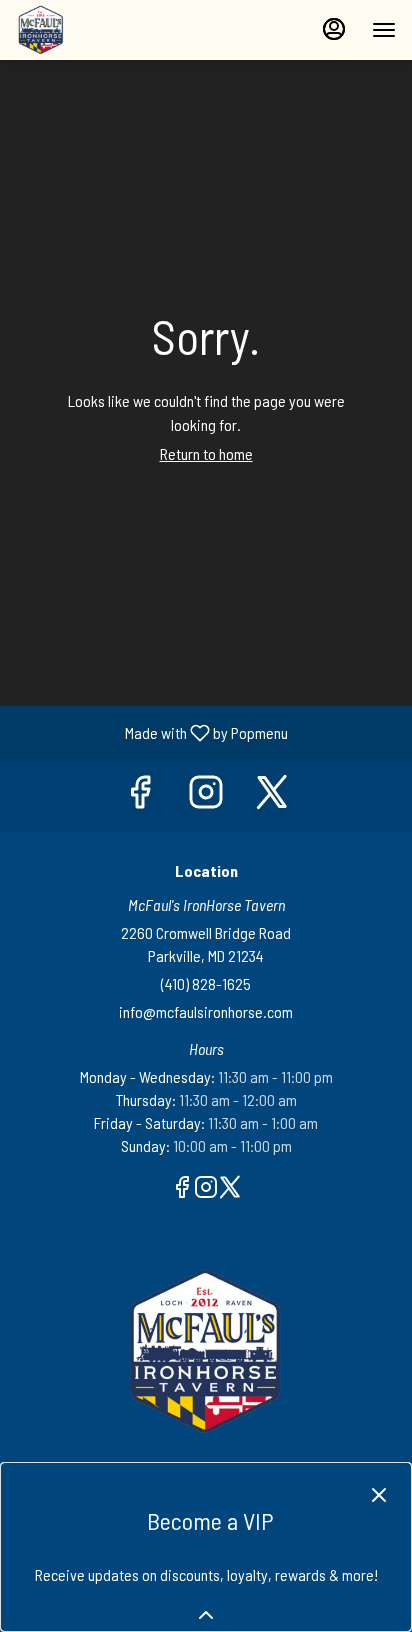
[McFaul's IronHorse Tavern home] (106, 30)
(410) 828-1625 (206, 983)
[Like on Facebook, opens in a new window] (140, 795)
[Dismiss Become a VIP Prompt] (379, 1495)
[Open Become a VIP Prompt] (206, 1615)
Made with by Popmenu (151, 732)
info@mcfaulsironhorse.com (206, 1011)
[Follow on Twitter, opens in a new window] (272, 795)
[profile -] (334, 29)
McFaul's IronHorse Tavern (206, 1352)
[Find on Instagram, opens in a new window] (206, 795)
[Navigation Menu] (384, 30)
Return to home (206, 453)
